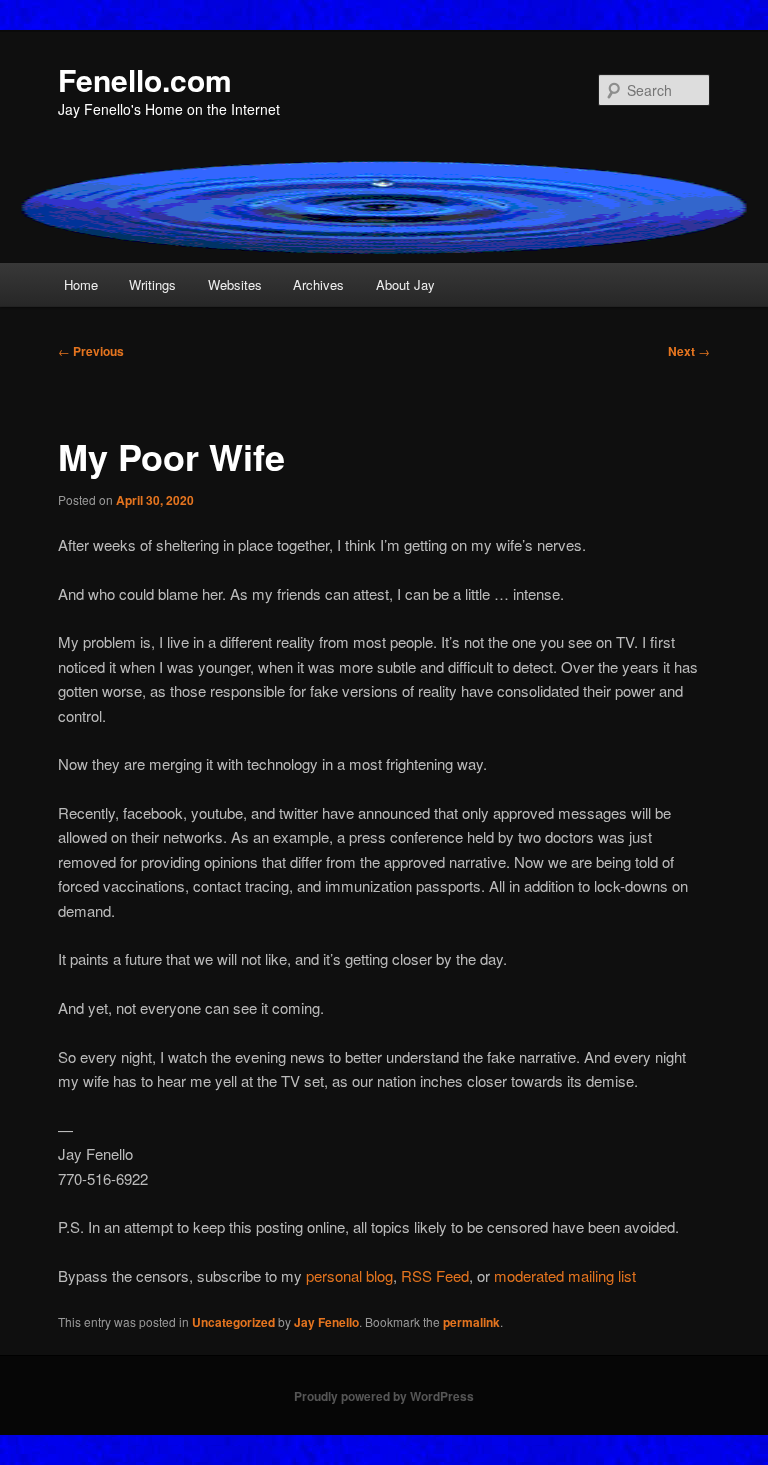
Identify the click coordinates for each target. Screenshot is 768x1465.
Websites (235, 284)
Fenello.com (145, 79)
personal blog (349, 1275)
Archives (318, 284)
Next (689, 351)
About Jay (405, 284)
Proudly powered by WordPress (384, 1396)
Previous (91, 351)
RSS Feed (435, 1275)
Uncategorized (233, 1322)
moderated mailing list (565, 1275)
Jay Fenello (326, 1322)
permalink (471, 1322)
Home (81, 284)
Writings (152, 284)
